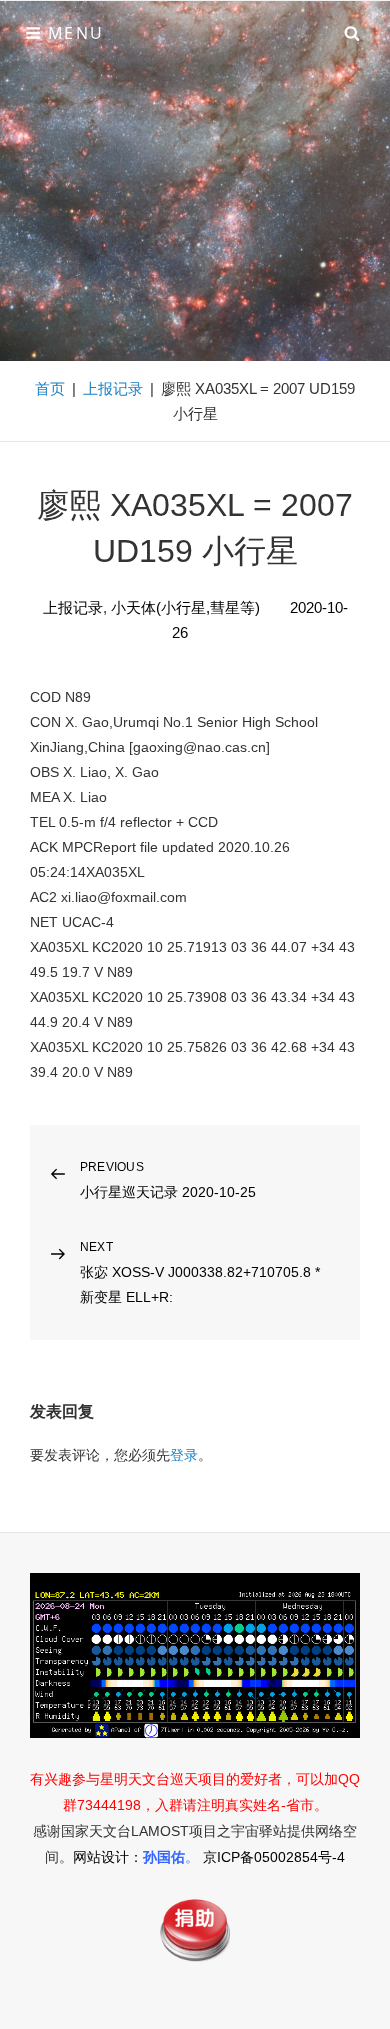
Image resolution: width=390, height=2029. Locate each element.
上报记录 (113, 388)
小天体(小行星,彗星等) (185, 607)
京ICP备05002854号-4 (274, 1857)
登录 (184, 1455)
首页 (50, 388)
